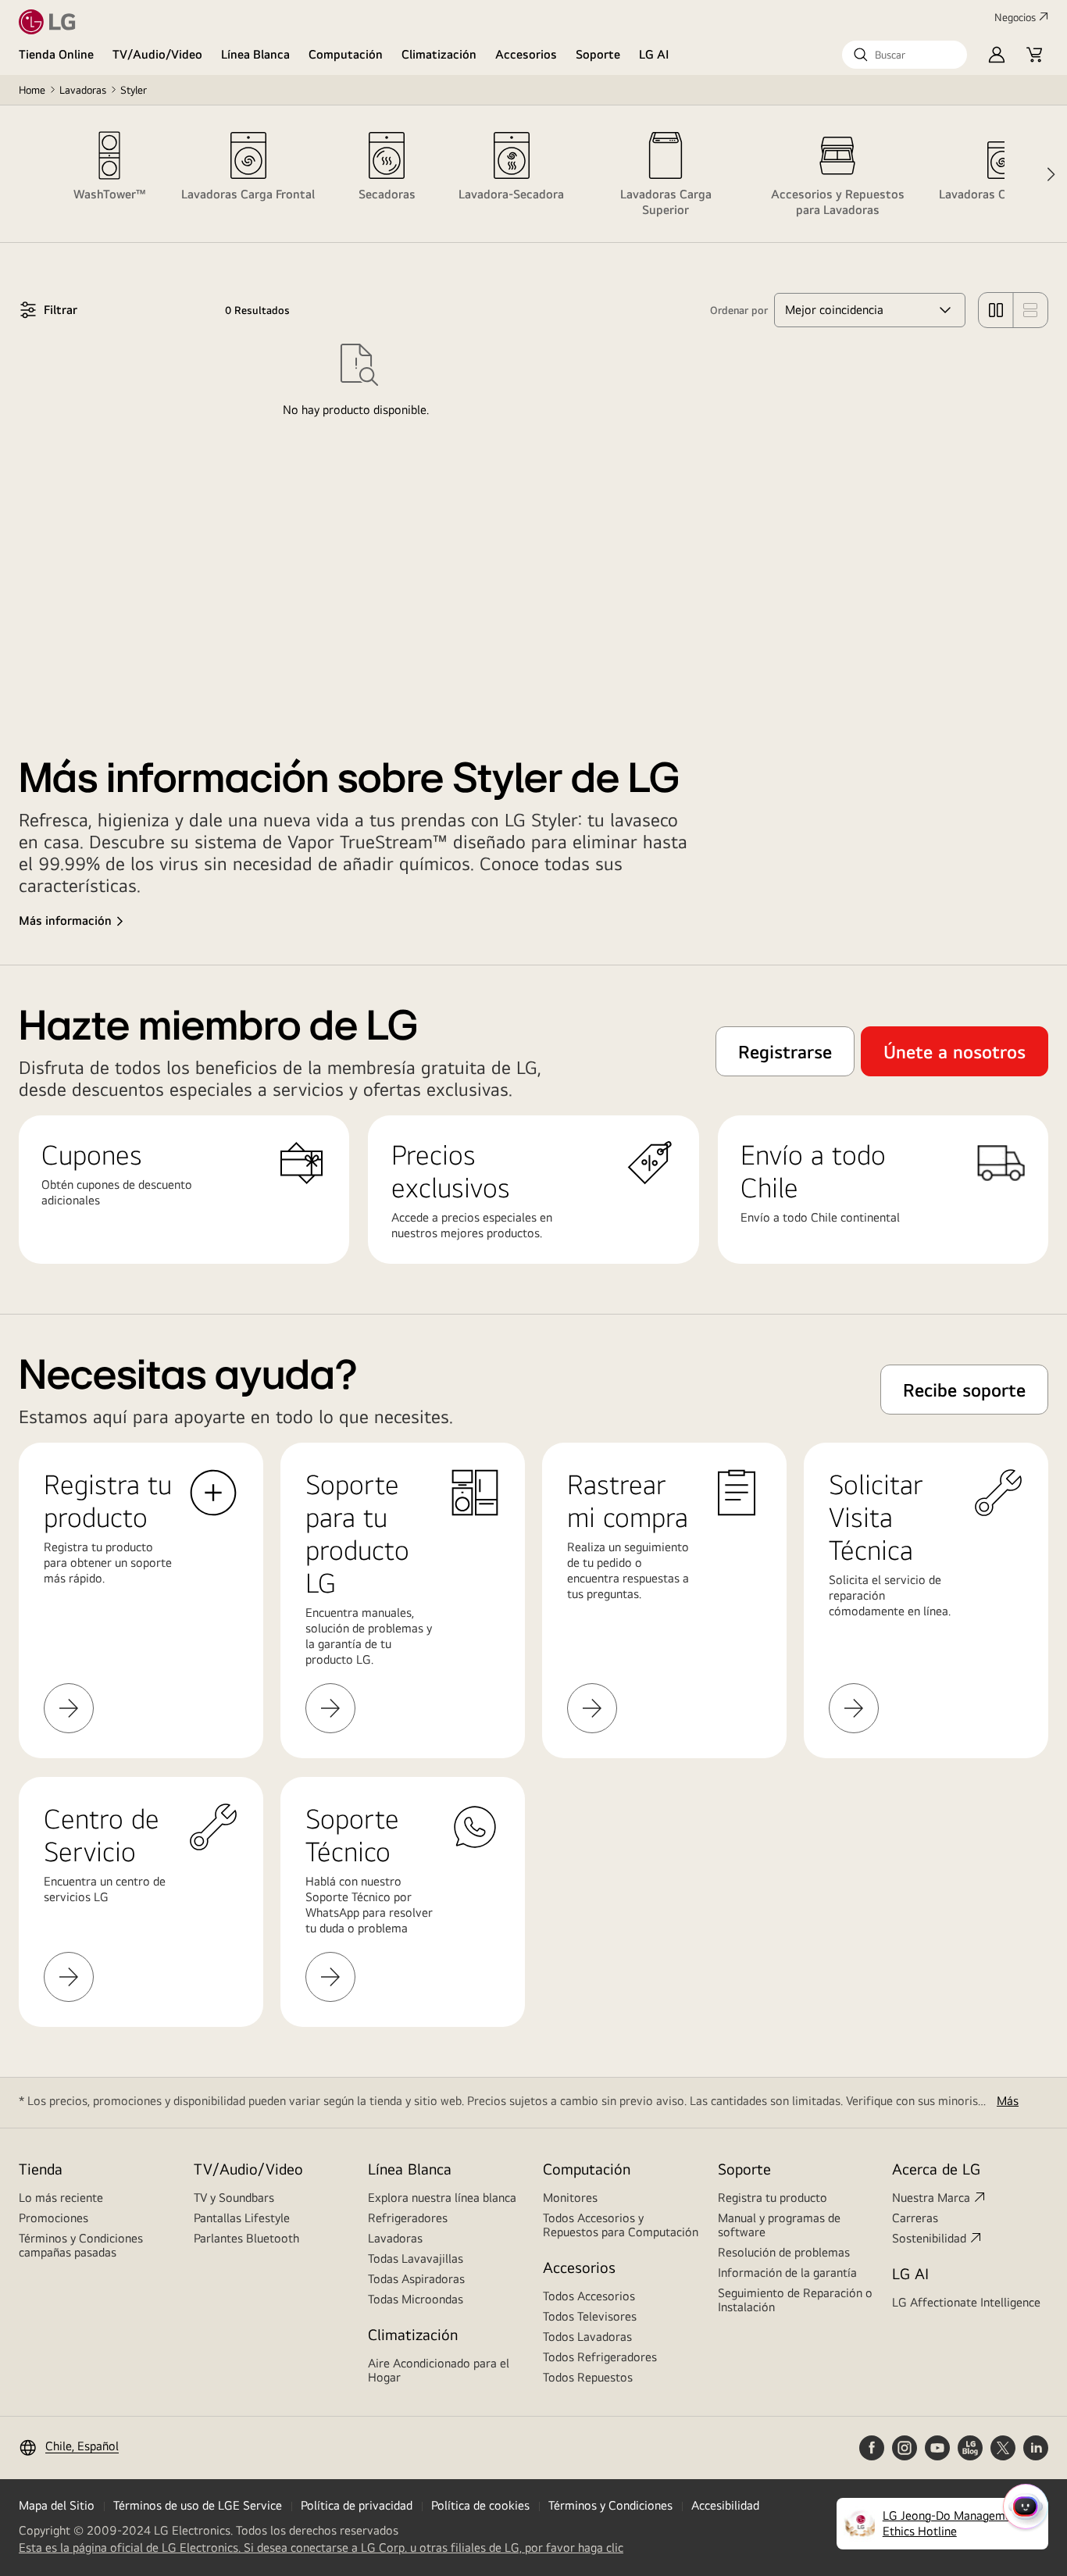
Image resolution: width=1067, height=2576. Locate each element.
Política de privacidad (357, 2505)
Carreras (915, 2218)
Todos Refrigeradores (600, 2357)
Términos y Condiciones (610, 2505)
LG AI (654, 54)
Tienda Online (56, 54)
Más (1008, 2101)
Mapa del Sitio (57, 2505)
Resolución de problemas (784, 2252)
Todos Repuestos (588, 2377)
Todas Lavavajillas (416, 2258)
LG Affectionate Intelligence (966, 2302)
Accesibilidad (725, 2505)
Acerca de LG (936, 2169)
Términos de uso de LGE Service (198, 2505)
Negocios (1015, 17)
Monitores (570, 2198)
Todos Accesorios (589, 2296)
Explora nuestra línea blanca (442, 2198)
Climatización (439, 54)
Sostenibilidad (929, 2238)
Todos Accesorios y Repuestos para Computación (621, 2225)
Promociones (54, 2218)
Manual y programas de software (779, 2225)
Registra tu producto (773, 2198)
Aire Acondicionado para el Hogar (439, 2370)
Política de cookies (480, 2505)
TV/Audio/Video (157, 54)
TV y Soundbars (234, 2198)
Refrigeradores (408, 2218)
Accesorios (526, 54)
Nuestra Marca (931, 2198)
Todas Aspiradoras (416, 2279)
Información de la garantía (787, 2273)
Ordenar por (739, 310)
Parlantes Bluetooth (246, 2238)
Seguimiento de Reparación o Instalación (795, 2300)
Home (32, 90)
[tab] (109, 174)
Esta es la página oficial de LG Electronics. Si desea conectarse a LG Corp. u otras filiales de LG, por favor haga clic (321, 2548)
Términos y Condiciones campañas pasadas (81, 2245)
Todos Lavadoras (587, 2337)
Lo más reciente (61, 2198)
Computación (346, 54)
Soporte (598, 54)
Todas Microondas (416, 2299)
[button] (905, 55)
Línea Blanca (255, 54)
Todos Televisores (590, 2316)
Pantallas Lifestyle (242, 2218)
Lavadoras (83, 90)
